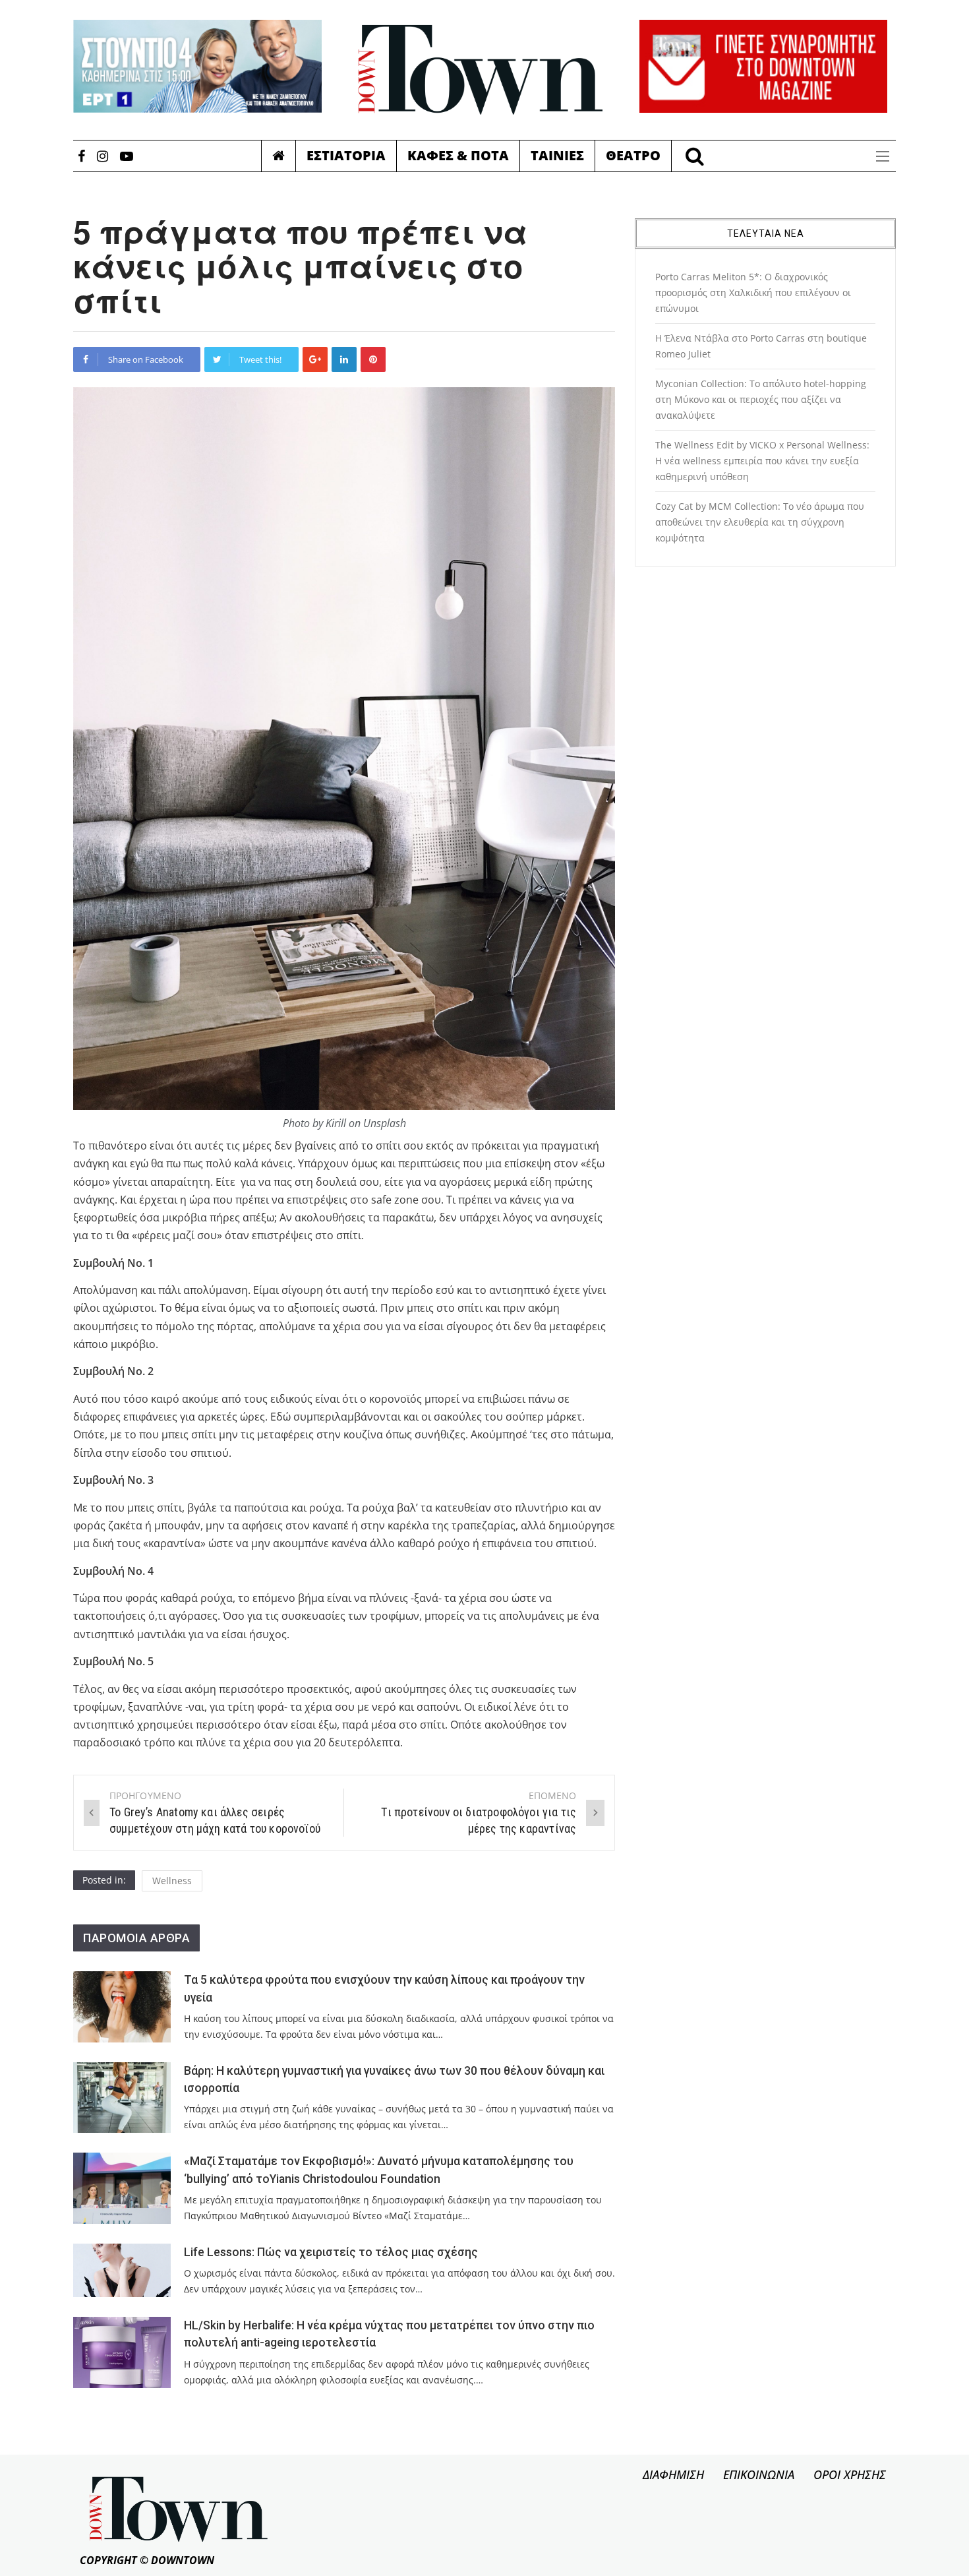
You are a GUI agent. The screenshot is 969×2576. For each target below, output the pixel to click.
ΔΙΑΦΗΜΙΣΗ (673, 2474)
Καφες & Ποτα (458, 155)
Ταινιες (557, 155)
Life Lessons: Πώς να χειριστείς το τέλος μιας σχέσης (331, 2252)
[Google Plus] (315, 359)
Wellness (172, 1881)
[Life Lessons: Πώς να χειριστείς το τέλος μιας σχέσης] (122, 2270)
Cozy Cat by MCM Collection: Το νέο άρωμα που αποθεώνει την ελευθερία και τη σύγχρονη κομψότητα (760, 522)
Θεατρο (633, 155)
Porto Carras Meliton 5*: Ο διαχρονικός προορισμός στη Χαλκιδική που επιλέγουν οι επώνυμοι (753, 292)
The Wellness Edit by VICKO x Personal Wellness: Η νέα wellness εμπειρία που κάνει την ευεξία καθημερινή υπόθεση (762, 461)
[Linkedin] (344, 359)
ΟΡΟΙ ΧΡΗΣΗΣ (850, 2474)
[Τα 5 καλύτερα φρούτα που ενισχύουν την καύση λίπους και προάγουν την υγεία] (122, 2007)
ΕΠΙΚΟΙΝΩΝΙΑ (759, 2474)
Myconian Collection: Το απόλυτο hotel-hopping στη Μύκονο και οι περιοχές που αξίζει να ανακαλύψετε (761, 399)
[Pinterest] (373, 359)
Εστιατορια (346, 155)
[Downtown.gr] (481, 70)
